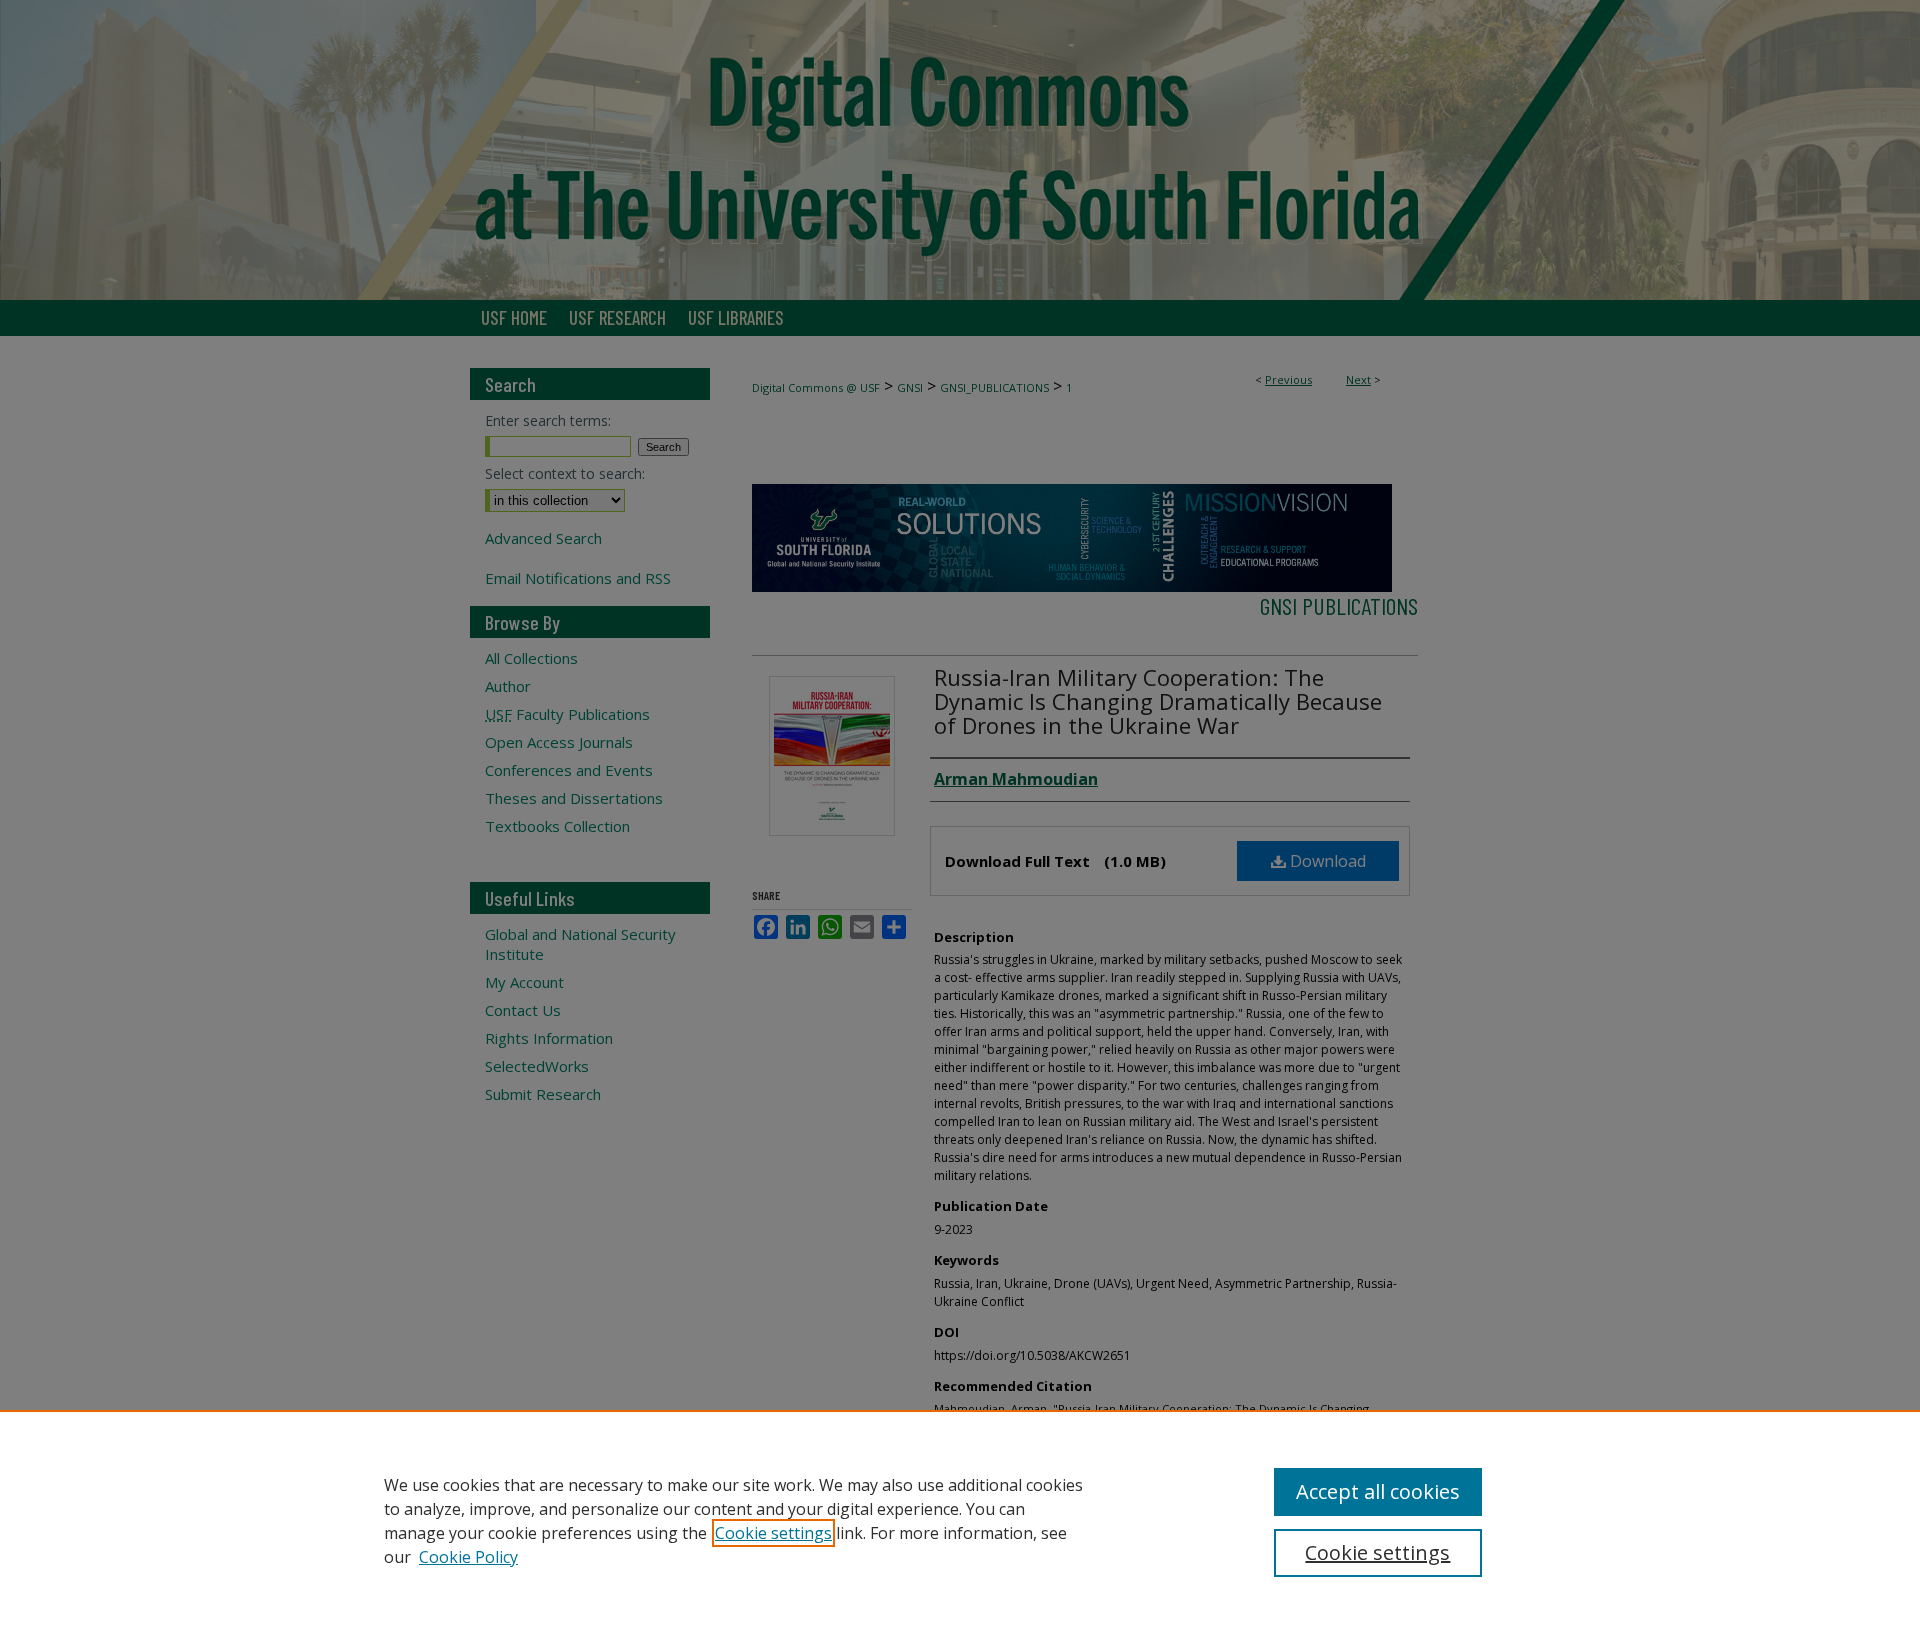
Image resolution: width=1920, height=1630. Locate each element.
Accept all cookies (1378, 1491)
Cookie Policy (468, 1557)
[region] (960, 1520)
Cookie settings (773, 1533)
